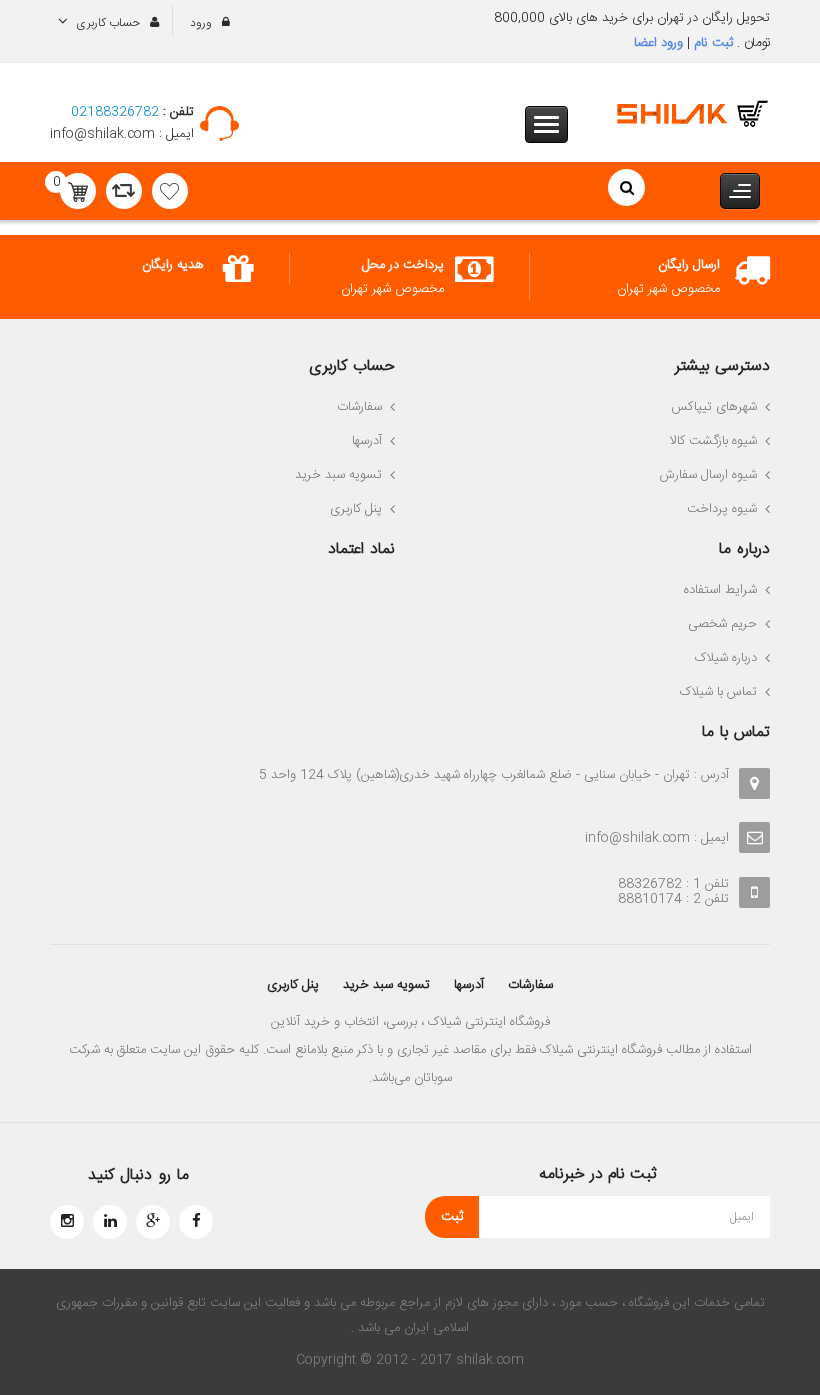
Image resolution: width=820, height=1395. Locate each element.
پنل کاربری (293, 985)
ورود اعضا (658, 43)
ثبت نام (711, 43)
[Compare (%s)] (124, 191)
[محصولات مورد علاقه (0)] (170, 191)
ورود (202, 23)
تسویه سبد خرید (386, 985)
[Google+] (153, 1222)
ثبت (452, 1217)
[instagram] (67, 1222)
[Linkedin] (110, 1222)
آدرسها (469, 985)
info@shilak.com (104, 134)
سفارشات (530, 985)
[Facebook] (196, 1222)
